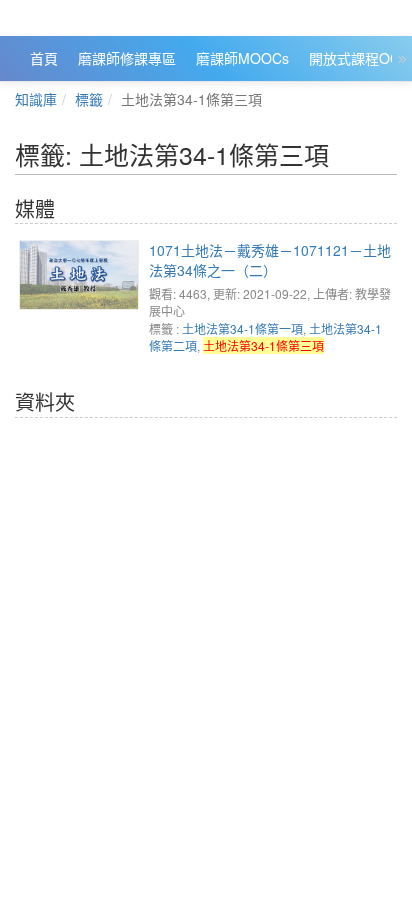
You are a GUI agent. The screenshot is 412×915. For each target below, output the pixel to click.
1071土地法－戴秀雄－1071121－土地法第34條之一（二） (270, 260)
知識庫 (36, 99)
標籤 (89, 99)
